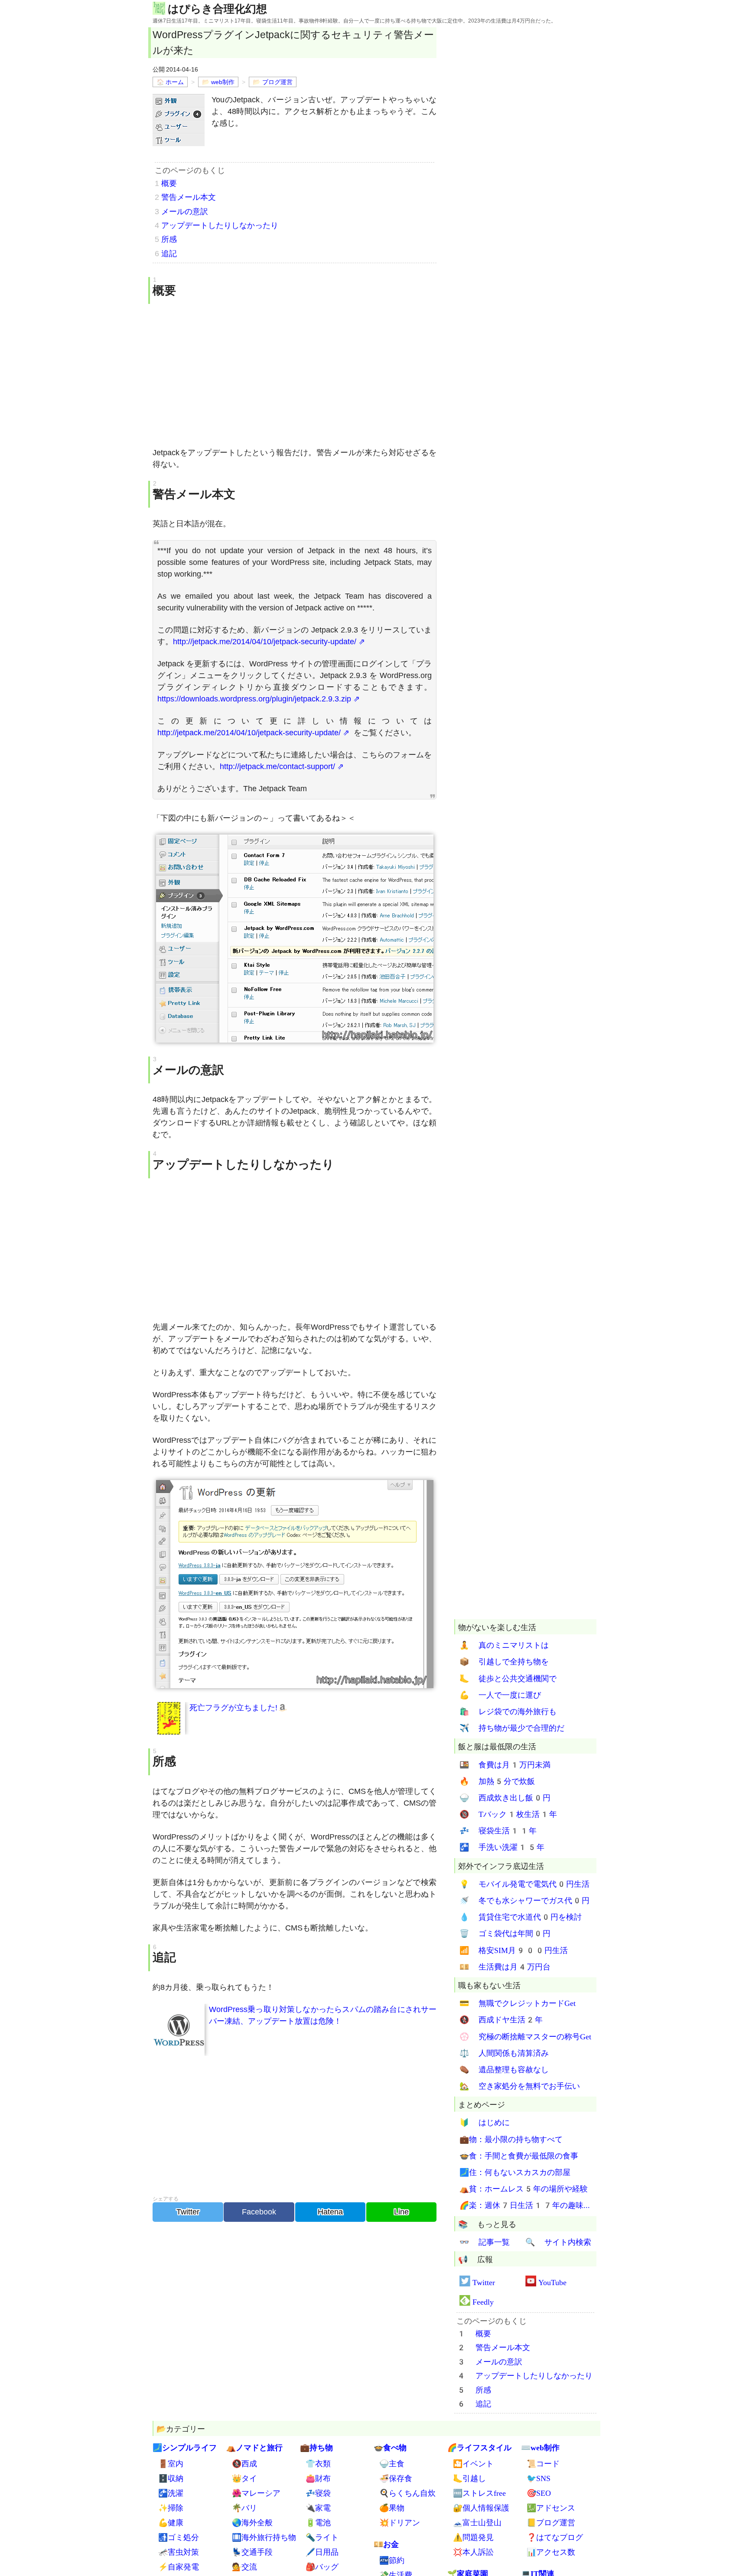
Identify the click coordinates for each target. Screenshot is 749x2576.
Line (401, 2212)
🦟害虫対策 (179, 2552)
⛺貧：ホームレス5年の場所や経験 (524, 2189)
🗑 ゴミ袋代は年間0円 (505, 1934)
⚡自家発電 (179, 2567)
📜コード (543, 2464)
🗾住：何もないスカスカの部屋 (515, 2172)
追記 (169, 254)
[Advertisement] (295, 375)
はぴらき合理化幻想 (217, 8)
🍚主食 (392, 2464)
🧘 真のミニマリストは (504, 1645)
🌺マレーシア (256, 2493)
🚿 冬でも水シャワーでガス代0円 (524, 1900)
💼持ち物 (316, 2447)
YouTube (552, 2282)
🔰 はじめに (485, 2123)
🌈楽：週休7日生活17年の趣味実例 (526, 2206)
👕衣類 (318, 2464)
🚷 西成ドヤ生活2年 (501, 2020)
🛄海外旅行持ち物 (264, 2537)
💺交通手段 (252, 2552)
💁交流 (244, 2567)
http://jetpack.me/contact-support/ (277, 766)
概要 (169, 183)
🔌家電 (318, 2508)
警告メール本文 (189, 197)
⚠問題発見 (473, 2537)
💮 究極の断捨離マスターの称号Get (525, 2036)
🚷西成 (244, 2464)
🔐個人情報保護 (481, 2508)
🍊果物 (392, 2508)
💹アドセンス (551, 2508)
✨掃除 (171, 2508)
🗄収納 (171, 2478)
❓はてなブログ (555, 2537)
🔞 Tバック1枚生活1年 (508, 1815)
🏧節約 (392, 2560)
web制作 (223, 82)
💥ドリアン (400, 2522)
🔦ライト (322, 2537)
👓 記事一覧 (485, 2242)
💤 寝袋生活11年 (498, 1831)
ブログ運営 (277, 82)
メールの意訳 (185, 212)
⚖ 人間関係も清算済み (504, 2053)
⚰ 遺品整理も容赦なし (504, 2069)
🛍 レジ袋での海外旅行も (508, 1711)
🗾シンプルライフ (185, 2447)
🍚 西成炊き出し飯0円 (505, 1798)
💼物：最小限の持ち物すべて (511, 2139)
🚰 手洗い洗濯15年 (502, 1847)
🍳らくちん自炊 (407, 2493)
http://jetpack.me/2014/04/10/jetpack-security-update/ (265, 642)
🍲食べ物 (390, 2447)
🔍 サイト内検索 (558, 2242)
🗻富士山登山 (477, 2522)
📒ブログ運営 (551, 2522)
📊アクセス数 (551, 2552)
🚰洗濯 (171, 2493)
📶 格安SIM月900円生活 (514, 1950)
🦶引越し (469, 2478)
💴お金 (386, 2544)
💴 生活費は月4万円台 (505, 1967)
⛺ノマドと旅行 (254, 2447)
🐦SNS (539, 2478)
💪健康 (171, 2522)
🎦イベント (473, 2464)
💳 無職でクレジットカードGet (518, 2004)
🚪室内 (171, 2464)
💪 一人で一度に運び (500, 1695)
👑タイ (244, 2478)
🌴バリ (244, 2508)
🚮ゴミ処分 (179, 2537)
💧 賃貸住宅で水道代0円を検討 (521, 1917)
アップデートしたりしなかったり (220, 225)
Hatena (330, 2212)
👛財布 (318, 2478)
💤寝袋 (318, 2493)
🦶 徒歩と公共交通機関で (508, 1678)
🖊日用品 (322, 2552)
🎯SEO (539, 2493)
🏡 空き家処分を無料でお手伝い (520, 2086)
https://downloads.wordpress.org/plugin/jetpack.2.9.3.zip (254, 699)
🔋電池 (318, 2522)
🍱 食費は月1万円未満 (505, 1765)
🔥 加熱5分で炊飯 (497, 1781)
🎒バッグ (322, 2567)
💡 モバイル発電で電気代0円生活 (524, 1884)
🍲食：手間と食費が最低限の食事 (519, 2156)
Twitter (188, 2212)
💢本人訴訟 (473, 2552)
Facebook (259, 2212)
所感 (169, 239)
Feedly (483, 2302)
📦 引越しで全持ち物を (504, 1662)
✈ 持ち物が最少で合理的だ (512, 1728)
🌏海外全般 (252, 2522)
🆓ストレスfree (479, 2493)
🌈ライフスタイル (479, 2447)
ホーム (175, 82)
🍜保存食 (396, 2478)
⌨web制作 (540, 2447)
